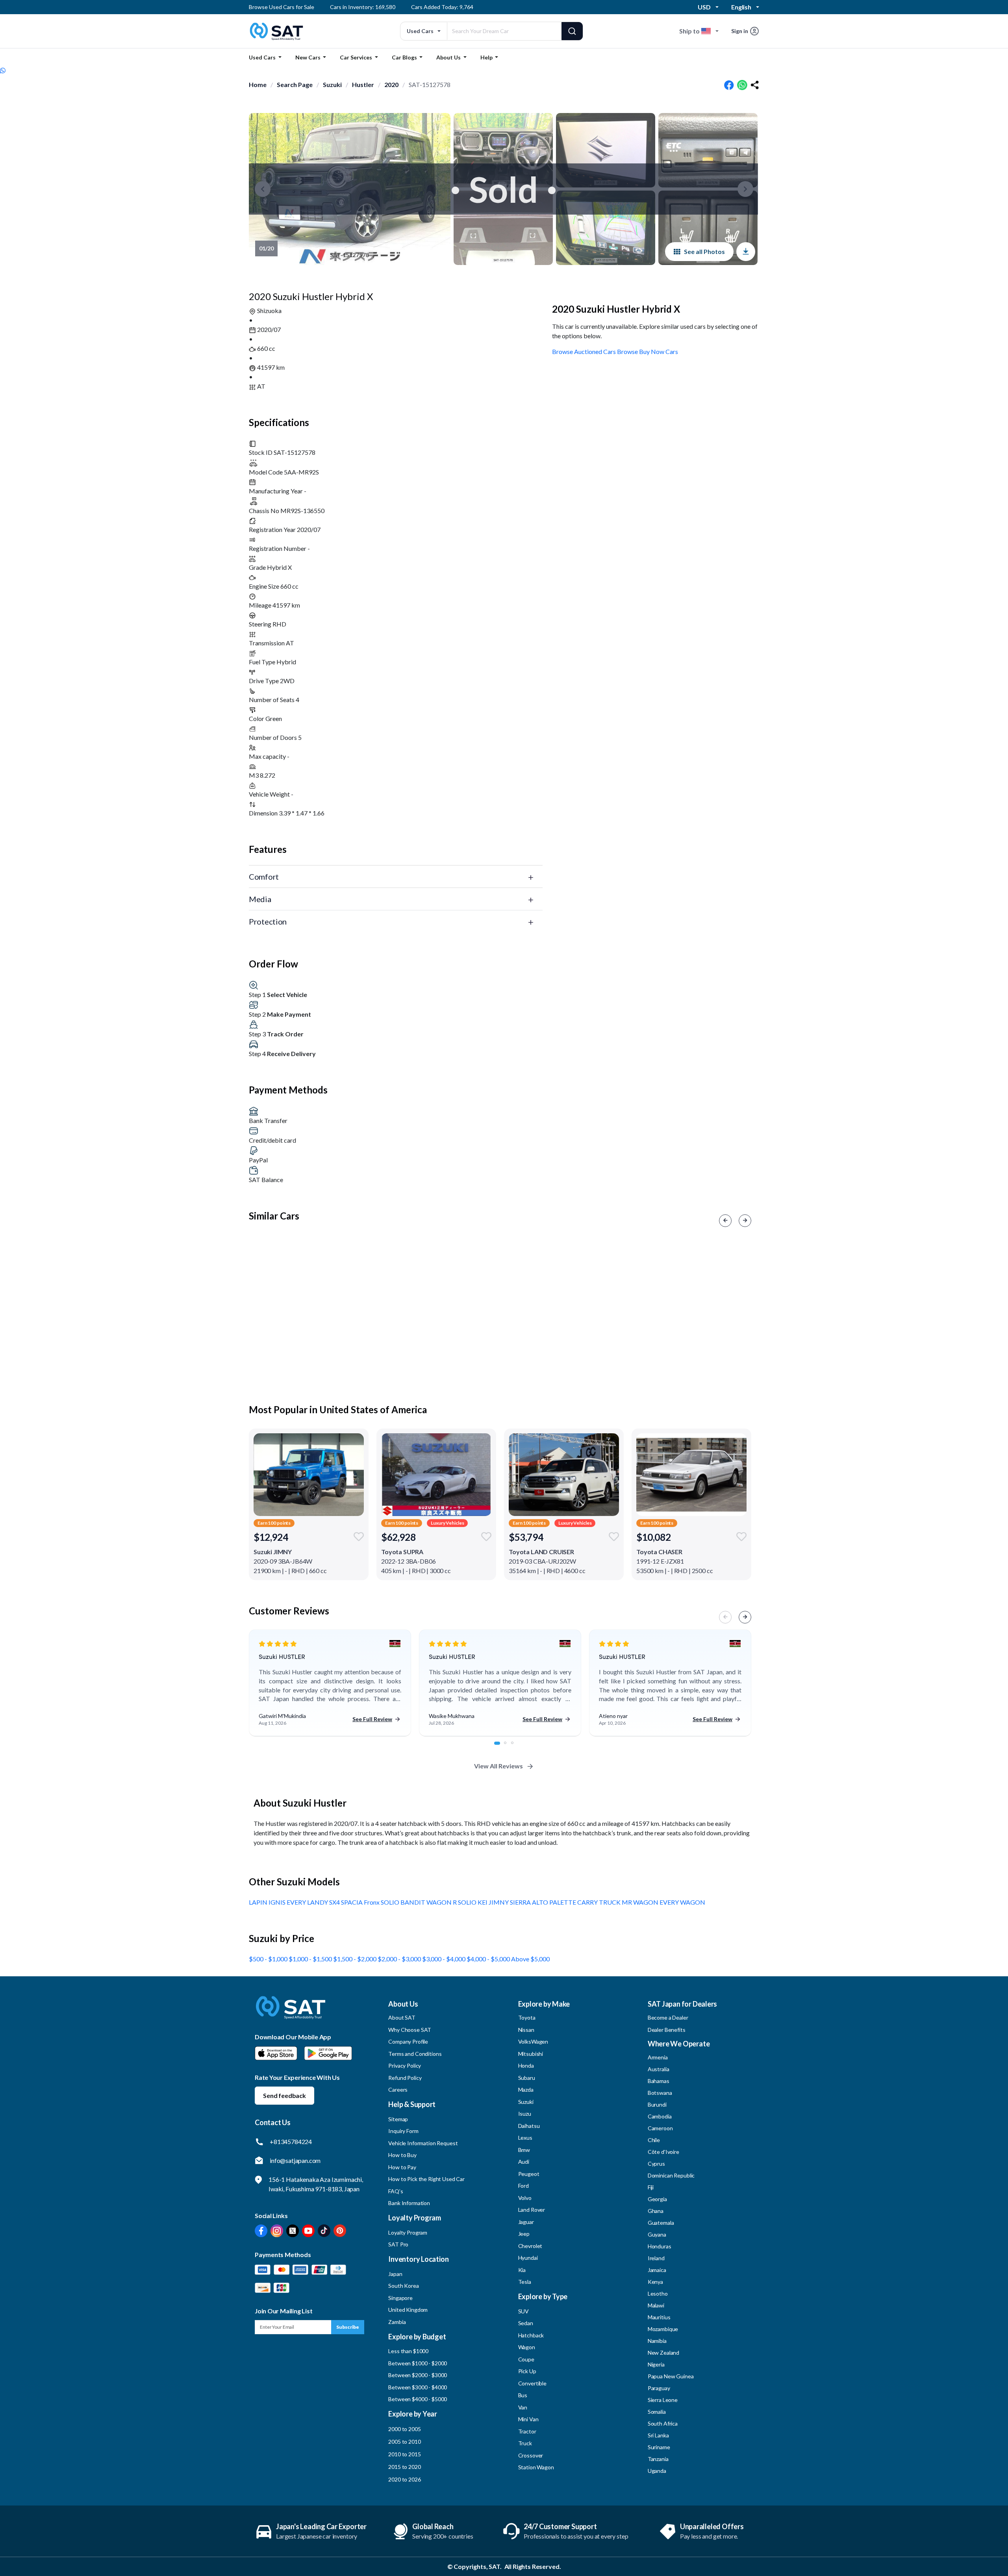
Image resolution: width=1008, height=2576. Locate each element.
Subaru (527, 2078)
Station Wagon (536, 2467)
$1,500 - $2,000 (355, 1959)
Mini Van (528, 2419)
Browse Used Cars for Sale (282, 7)
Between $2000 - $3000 (418, 2375)
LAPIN (259, 1902)
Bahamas (659, 2081)
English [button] (741, 7)
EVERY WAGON (682, 1902)
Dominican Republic (671, 2175)
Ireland (656, 2258)
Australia (659, 2069)
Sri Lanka (658, 2435)
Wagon (527, 2347)
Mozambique (663, 2329)
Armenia (658, 2057)
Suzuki (332, 84)
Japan (395, 2274)
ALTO (541, 1902)
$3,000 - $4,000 (444, 1959)
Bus (523, 2395)
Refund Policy (405, 2078)
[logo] (291, 2013)
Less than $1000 (408, 2351)
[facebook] (729, 85)
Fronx (372, 1902)
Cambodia (660, 2116)
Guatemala (661, 2223)
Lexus (525, 2138)
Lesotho (658, 2293)
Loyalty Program (408, 2232)
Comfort (264, 877)
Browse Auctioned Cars (584, 351)
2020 (391, 84)
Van (523, 2407)
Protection (268, 921)
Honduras (660, 2246)
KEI (483, 1902)
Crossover (531, 2455)
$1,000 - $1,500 (311, 1959)
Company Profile (408, 2041)
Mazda (526, 2090)
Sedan (526, 2323)
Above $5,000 (530, 1959)
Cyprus (656, 2164)
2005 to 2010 (404, 2442)
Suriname (659, 2447)
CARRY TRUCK (599, 1902)
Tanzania (658, 2459)
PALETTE (563, 1902)
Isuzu (525, 2114)
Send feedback (284, 2095)
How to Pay (402, 2167)
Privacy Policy (405, 2065)
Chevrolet (530, 2246)
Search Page (295, 84)
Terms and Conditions (415, 2054)
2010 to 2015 (404, 2454)
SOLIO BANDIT (404, 1902)
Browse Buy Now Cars (648, 351)
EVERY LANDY (308, 1902)
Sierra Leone (663, 2400)
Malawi (656, 2305)
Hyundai (528, 2258)
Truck (525, 2443)
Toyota (527, 2017)
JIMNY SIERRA (510, 1902)
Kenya (655, 2282)
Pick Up (527, 2371)
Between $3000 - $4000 (418, 2387)
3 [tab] (517, 1747)
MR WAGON (641, 1902)
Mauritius (659, 2317)
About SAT (402, 2017)
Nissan (526, 2030)
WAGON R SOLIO (452, 1902)
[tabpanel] (330, 1683)
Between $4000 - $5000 (418, 2399)
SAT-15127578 (430, 84)
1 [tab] (500, 1747)
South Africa (663, 2423)
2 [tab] (510, 1747)
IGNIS (278, 1902)
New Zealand (663, 2353)
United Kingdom (408, 2310)
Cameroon (660, 2128)
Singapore (400, 2298)
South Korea (403, 2286)
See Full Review (372, 1719)
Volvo (525, 2198)
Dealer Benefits (667, 2030)
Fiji (651, 2187)
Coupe (526, 2359)
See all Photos (704, 251)
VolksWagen (533, 2041)
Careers (398, 2090)
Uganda (657, 2471)
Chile (654, 2140)
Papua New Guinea (671, 2376)
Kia (522, 2270)
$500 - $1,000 (269, 1959)
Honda (526, 2065)
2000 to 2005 (404, 2429)
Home (258, 84)
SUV (524, 2311)
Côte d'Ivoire (663, 2152)
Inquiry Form (403, 2131)
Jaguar (526, 2222)
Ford (523, 2186)
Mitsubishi (531, 2054)
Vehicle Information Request (423, 2143)
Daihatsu (529, 2126)
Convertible (532, 2383)
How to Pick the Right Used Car (426, 2179)
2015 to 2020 (404, 2467)
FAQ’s (396, 2191)
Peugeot (529, 2174)
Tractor (527, 2431)
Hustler (363, 84)
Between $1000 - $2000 (418, 2363)
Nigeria (656, 2364)
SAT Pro (398, 2244)
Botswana (660, 2093)
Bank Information (409, 2203)
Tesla (525, 2282)
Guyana (657, 2234)
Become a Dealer (668, 2017)
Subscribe (348, 2327)
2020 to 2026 (404, 2479)
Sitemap (398, 2119)
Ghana (656, 2211)
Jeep (524, 2234)
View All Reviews (498, 1766)
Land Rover (532, 2210)
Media (260, 899)
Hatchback (531, 2335)
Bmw (524, 2150)
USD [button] (704, 7)
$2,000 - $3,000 (400, 1959)
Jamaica (657, 2270)
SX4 (335, 1902)
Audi (524, 2162)
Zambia (397, 2322)
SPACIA (352, 1902)
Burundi (657, 2104)
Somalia (657, 2412)
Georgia (657, 2199)
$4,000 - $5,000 (489, 1959)
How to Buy (402, 2155)
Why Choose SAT (410, 2030)
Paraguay (659, 2388)
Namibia (657, 2341)
